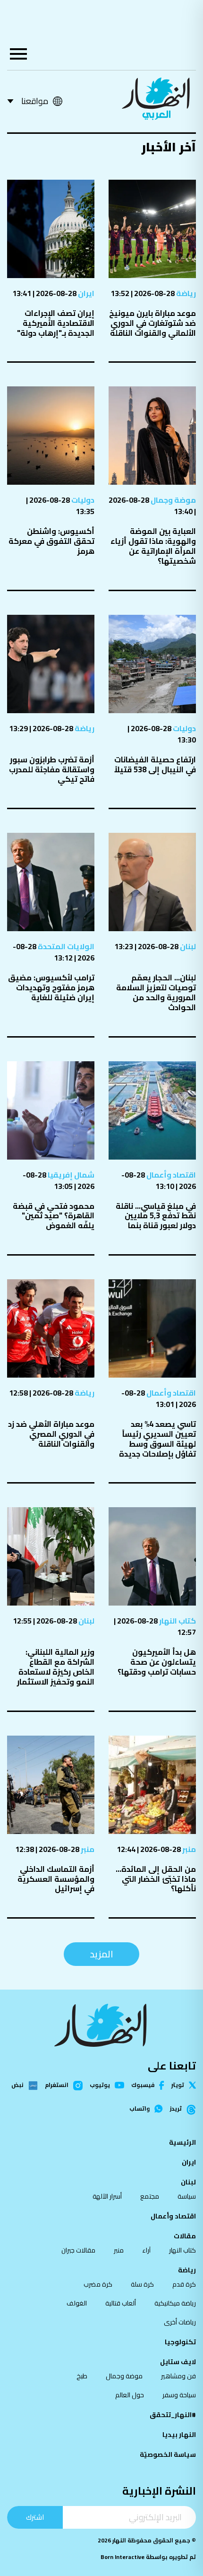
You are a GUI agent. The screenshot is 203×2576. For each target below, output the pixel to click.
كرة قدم (184, 2284)
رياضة (185, 293)
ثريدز (176, 2109)
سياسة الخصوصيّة (168, 2454)
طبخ (82, 2376)
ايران (85, 293)
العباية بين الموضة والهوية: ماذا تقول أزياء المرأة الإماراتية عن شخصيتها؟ (153, 546)
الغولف (77, 2303)
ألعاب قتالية (121, 2303)
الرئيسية (182, 2142)
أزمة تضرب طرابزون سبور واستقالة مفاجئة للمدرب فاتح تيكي (52, 769)
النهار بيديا (179, 2435)
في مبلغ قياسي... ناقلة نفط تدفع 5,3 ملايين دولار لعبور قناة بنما (156, 1216)
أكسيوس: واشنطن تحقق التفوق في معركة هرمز (51, 541)
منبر (188, 1849)
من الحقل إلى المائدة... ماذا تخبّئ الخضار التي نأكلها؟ (156, 1879)
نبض (17, 2086)
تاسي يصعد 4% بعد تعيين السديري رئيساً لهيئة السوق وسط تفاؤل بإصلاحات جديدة (157, 1439)
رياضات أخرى (180, 2322)
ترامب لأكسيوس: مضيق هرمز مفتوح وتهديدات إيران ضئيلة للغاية (51, 987)
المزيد (101, 1954)
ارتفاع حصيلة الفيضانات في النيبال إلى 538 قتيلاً (155, 764)
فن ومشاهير (178, 2376)
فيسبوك (143, 2085)
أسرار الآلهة (107, 2196)
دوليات (82, 500)
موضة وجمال (173, 500)
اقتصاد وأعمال (170, 1175)
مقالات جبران (78, 2250)
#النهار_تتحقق (173, 2415)
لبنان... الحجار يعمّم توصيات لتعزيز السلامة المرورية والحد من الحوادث (156, 992)
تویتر (178, 2085)
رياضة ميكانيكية (175, 2303)
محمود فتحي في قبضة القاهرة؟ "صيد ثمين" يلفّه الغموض (54, 1216)
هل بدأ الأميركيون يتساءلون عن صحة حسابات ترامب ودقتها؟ (157, 1662)
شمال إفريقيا (70, 1175)
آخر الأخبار (169, 147)
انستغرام (57, 2086)
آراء (146, 2250)
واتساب (140, 2109)
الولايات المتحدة (65, 946)
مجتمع (150, 2196)
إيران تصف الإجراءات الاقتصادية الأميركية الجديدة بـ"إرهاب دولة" (56, 323)
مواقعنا (35, 101)
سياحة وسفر (179, 2395)
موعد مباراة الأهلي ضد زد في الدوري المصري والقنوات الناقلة (51, 1434)
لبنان (187, 946)
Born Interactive (123, 2557)
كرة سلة (142, 2284)
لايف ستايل (178, 2362)
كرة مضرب (98, 2284)
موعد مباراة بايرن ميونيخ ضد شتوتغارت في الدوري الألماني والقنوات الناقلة (152, 323)
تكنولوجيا (180, 2342)
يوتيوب (100, 2085)
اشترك (35, 2517)
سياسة (187, 2196)
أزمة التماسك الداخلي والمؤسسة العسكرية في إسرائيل (56, 1879)
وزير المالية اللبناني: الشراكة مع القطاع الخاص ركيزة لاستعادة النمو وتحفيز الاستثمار (56, 1667)
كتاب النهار (177, 1621)
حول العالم (130, 2395)
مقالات (185, 2236)
